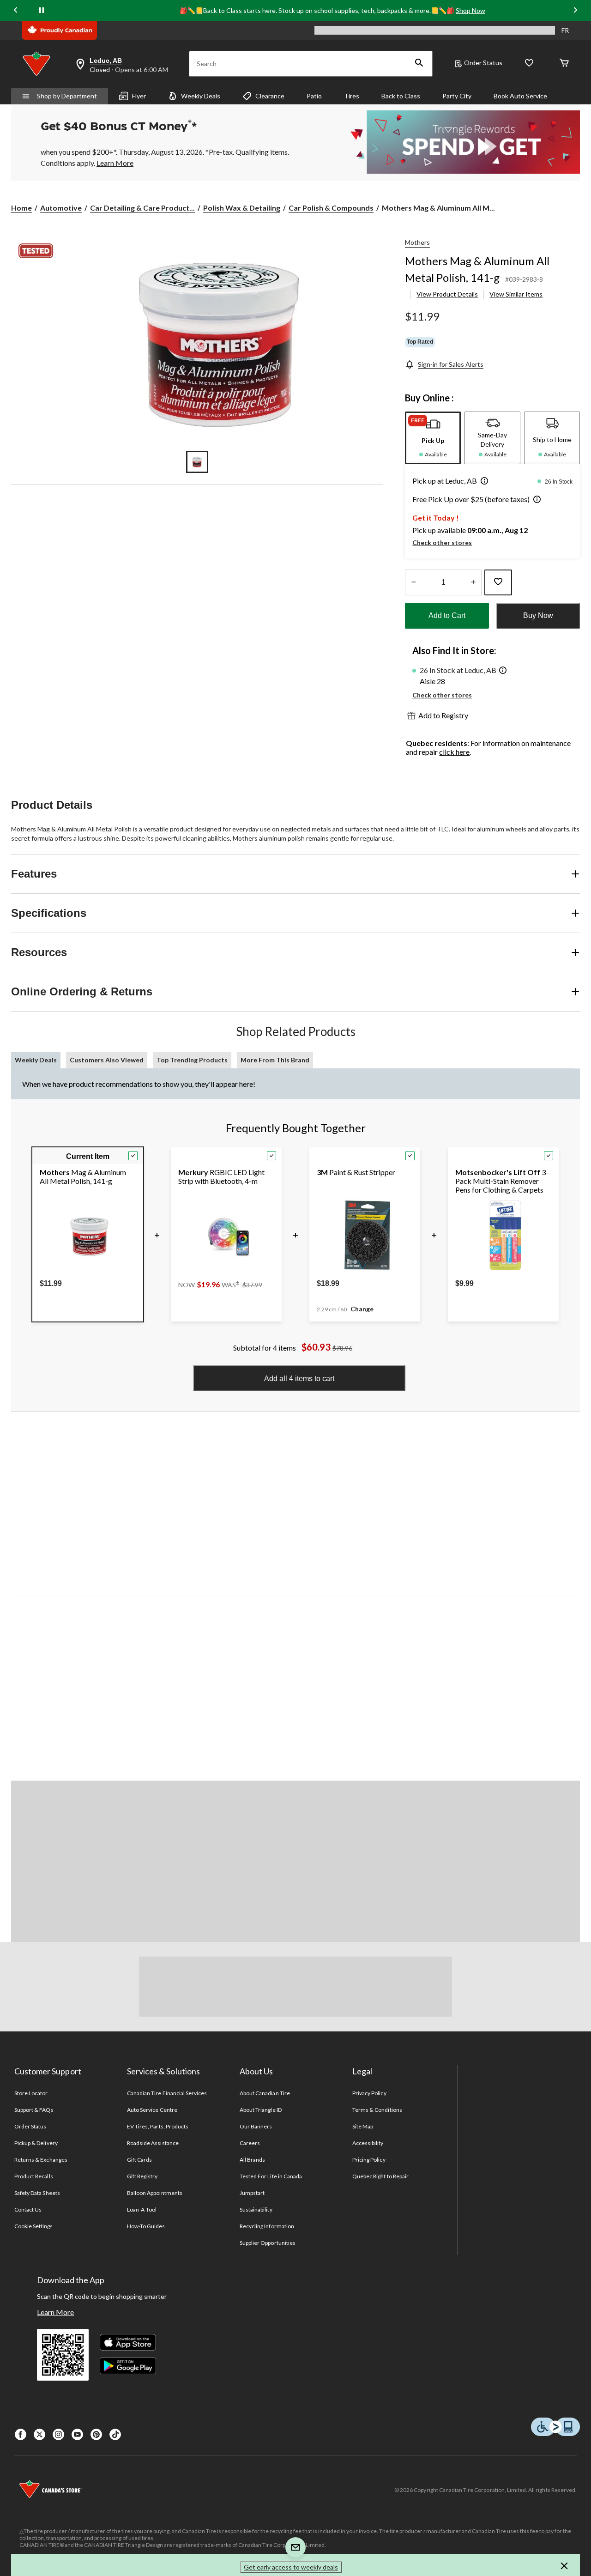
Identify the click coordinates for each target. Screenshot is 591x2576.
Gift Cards (139, 2160)
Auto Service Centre (152, 2110)
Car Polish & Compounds (331, 208)
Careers (250, 2143)
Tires (352, 96)
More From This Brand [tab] (275, 1060)
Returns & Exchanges (41, 2160)
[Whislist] (529, 64)
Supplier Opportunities (268, 2243)
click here (454, 752)
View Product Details (447, 294)
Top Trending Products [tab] (192, 1060)
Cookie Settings (33, 2226)
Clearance (270, 96)
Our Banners (256, 2126)
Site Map (363, 2126)
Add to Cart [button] (447, 615)
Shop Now (470, 10)
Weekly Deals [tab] (36, 1060)
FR (565, 30)
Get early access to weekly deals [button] (291, 2567)
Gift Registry (142, 2176)
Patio (314, 96)
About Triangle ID (261, 2110)
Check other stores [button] (442, 542)
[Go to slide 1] (197, 462)
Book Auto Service (520, 96)
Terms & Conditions (377, 2110)
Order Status (483, 63)
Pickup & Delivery (36, 2143)
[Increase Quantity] (473, 582)
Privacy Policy (369, 2093)
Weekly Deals (201, 96)
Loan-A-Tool (142, 2209)
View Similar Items (516, 294)
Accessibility (368, 2143)
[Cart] (564, 64)
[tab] (433, 438)
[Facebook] (21, 2434)
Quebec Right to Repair (380, 2176)
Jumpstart (252, 2193)
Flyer (139, 96)
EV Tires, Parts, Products (158, 2126)
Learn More (55, 2312)
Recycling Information (267, 2226)
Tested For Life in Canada (271, 2176)
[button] (419, 64)
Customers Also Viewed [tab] (107, 1060)
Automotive (61, 208)
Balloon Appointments (155, 2193)
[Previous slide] (16, 10)
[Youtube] (77, 2434)
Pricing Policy (369, 2160)
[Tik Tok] (115, 2434)
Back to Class (401, 96)
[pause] (42, 11)
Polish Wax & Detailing (242, 208)
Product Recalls (34, 2176)
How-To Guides (146, 2226)
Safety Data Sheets (37, 2193)
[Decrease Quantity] (413, 582)
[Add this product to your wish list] (498, 582)
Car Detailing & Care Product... (142, 208)
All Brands (252, 2160)
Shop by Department (67, 96)
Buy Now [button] (538, 615)
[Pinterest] (96, 2434)
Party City (457, 96)
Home (21, 208)
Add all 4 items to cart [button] (299, 1379)
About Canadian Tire (265, 2093)
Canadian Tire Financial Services (167, 2093)
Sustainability (256, 2209)
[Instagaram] (58, 2434)
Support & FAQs (34, 2110)
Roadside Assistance (153, 2143)
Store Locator (31, 2093)
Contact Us (28, 2209)
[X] (39, 2434)
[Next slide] (575, 10)
